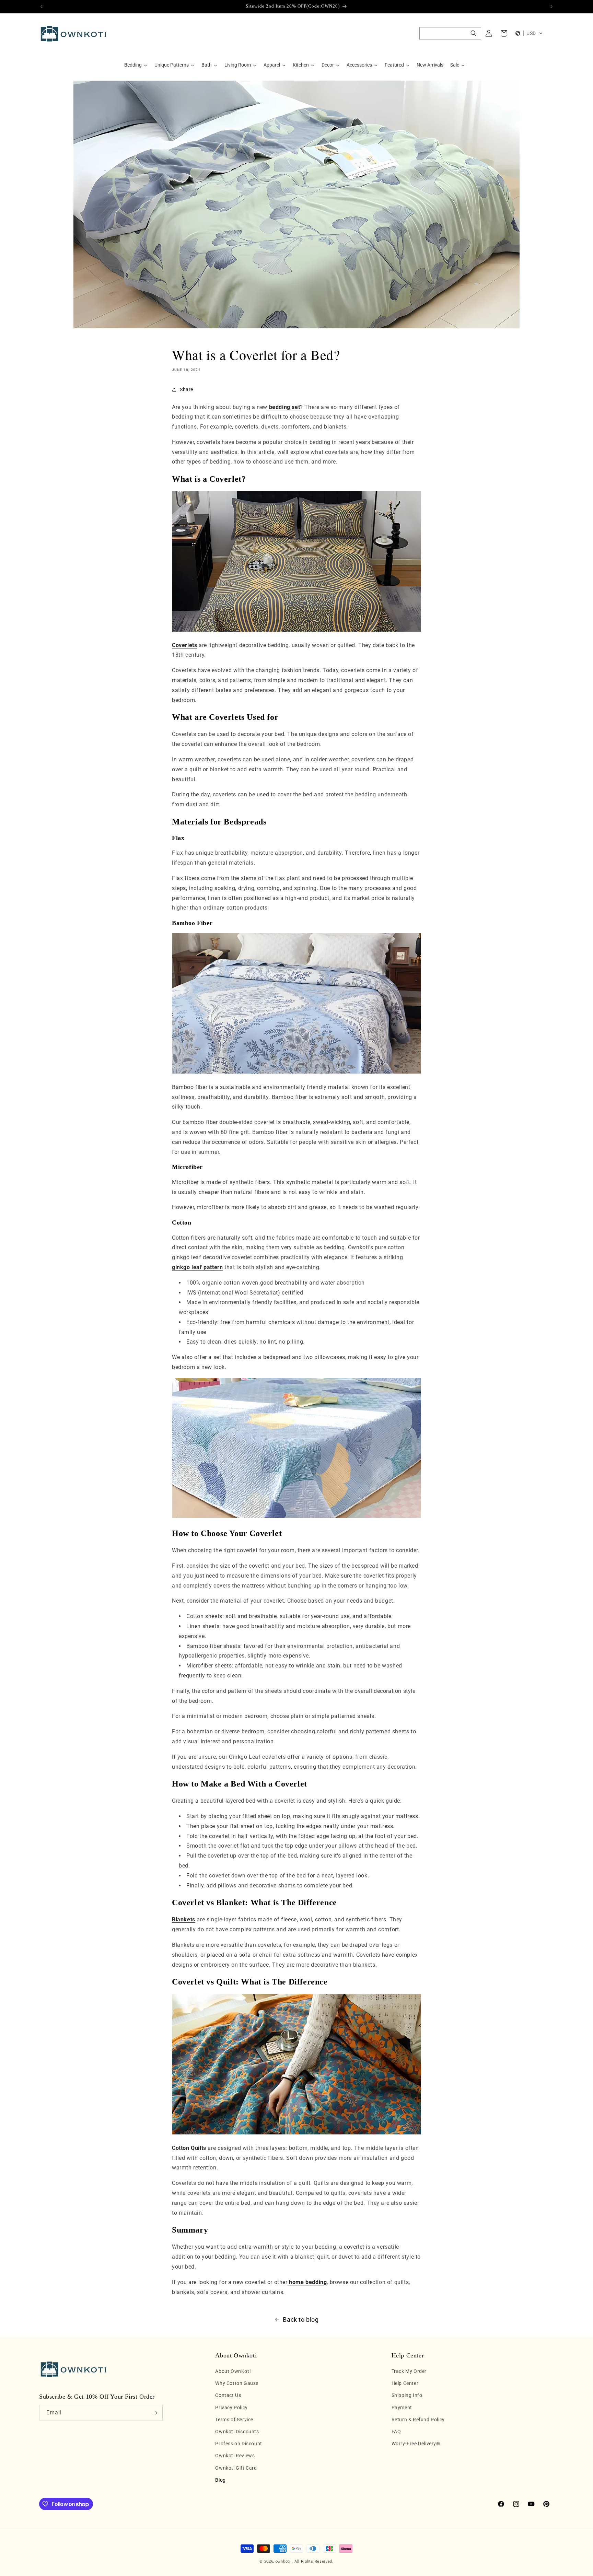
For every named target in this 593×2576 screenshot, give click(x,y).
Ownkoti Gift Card (236, 2468)
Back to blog (301, 2320)
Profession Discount (239, 2444)
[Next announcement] (551, 7)
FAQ (396, 2432)
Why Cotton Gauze (237, 2384)
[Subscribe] (155, 2413)
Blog (220, 2480)
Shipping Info (407, 2396)
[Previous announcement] (42, 7)
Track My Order (409, 2371)
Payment (402, 2408)
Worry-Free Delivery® (416, 2444)
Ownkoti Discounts (237, 2432)
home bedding (307, 2282)
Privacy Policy (231, 2408)
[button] (450, 33)
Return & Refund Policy (418, 2420)
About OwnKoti (233, 2371)
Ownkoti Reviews (235, 2456)
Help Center (405, 2384)
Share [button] (187, 389)
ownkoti (283, 2561)
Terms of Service (234, 2420)
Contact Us (228, 2396)
